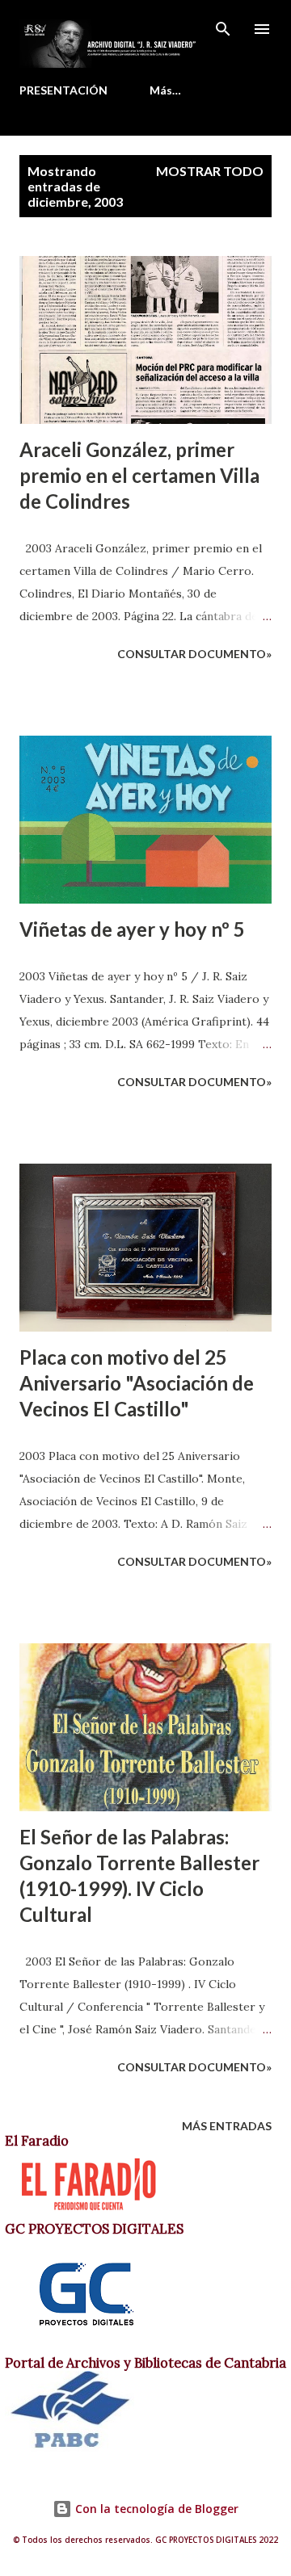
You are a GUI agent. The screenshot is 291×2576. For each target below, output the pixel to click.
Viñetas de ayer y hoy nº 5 (132, 929)
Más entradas (227, 2126)
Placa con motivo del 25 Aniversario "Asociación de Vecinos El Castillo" (137, 1383)
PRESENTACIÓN (63, 90)
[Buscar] (223, 29)
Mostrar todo (210, 171)
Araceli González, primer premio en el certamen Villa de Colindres (139, 475)
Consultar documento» (194, 654)
